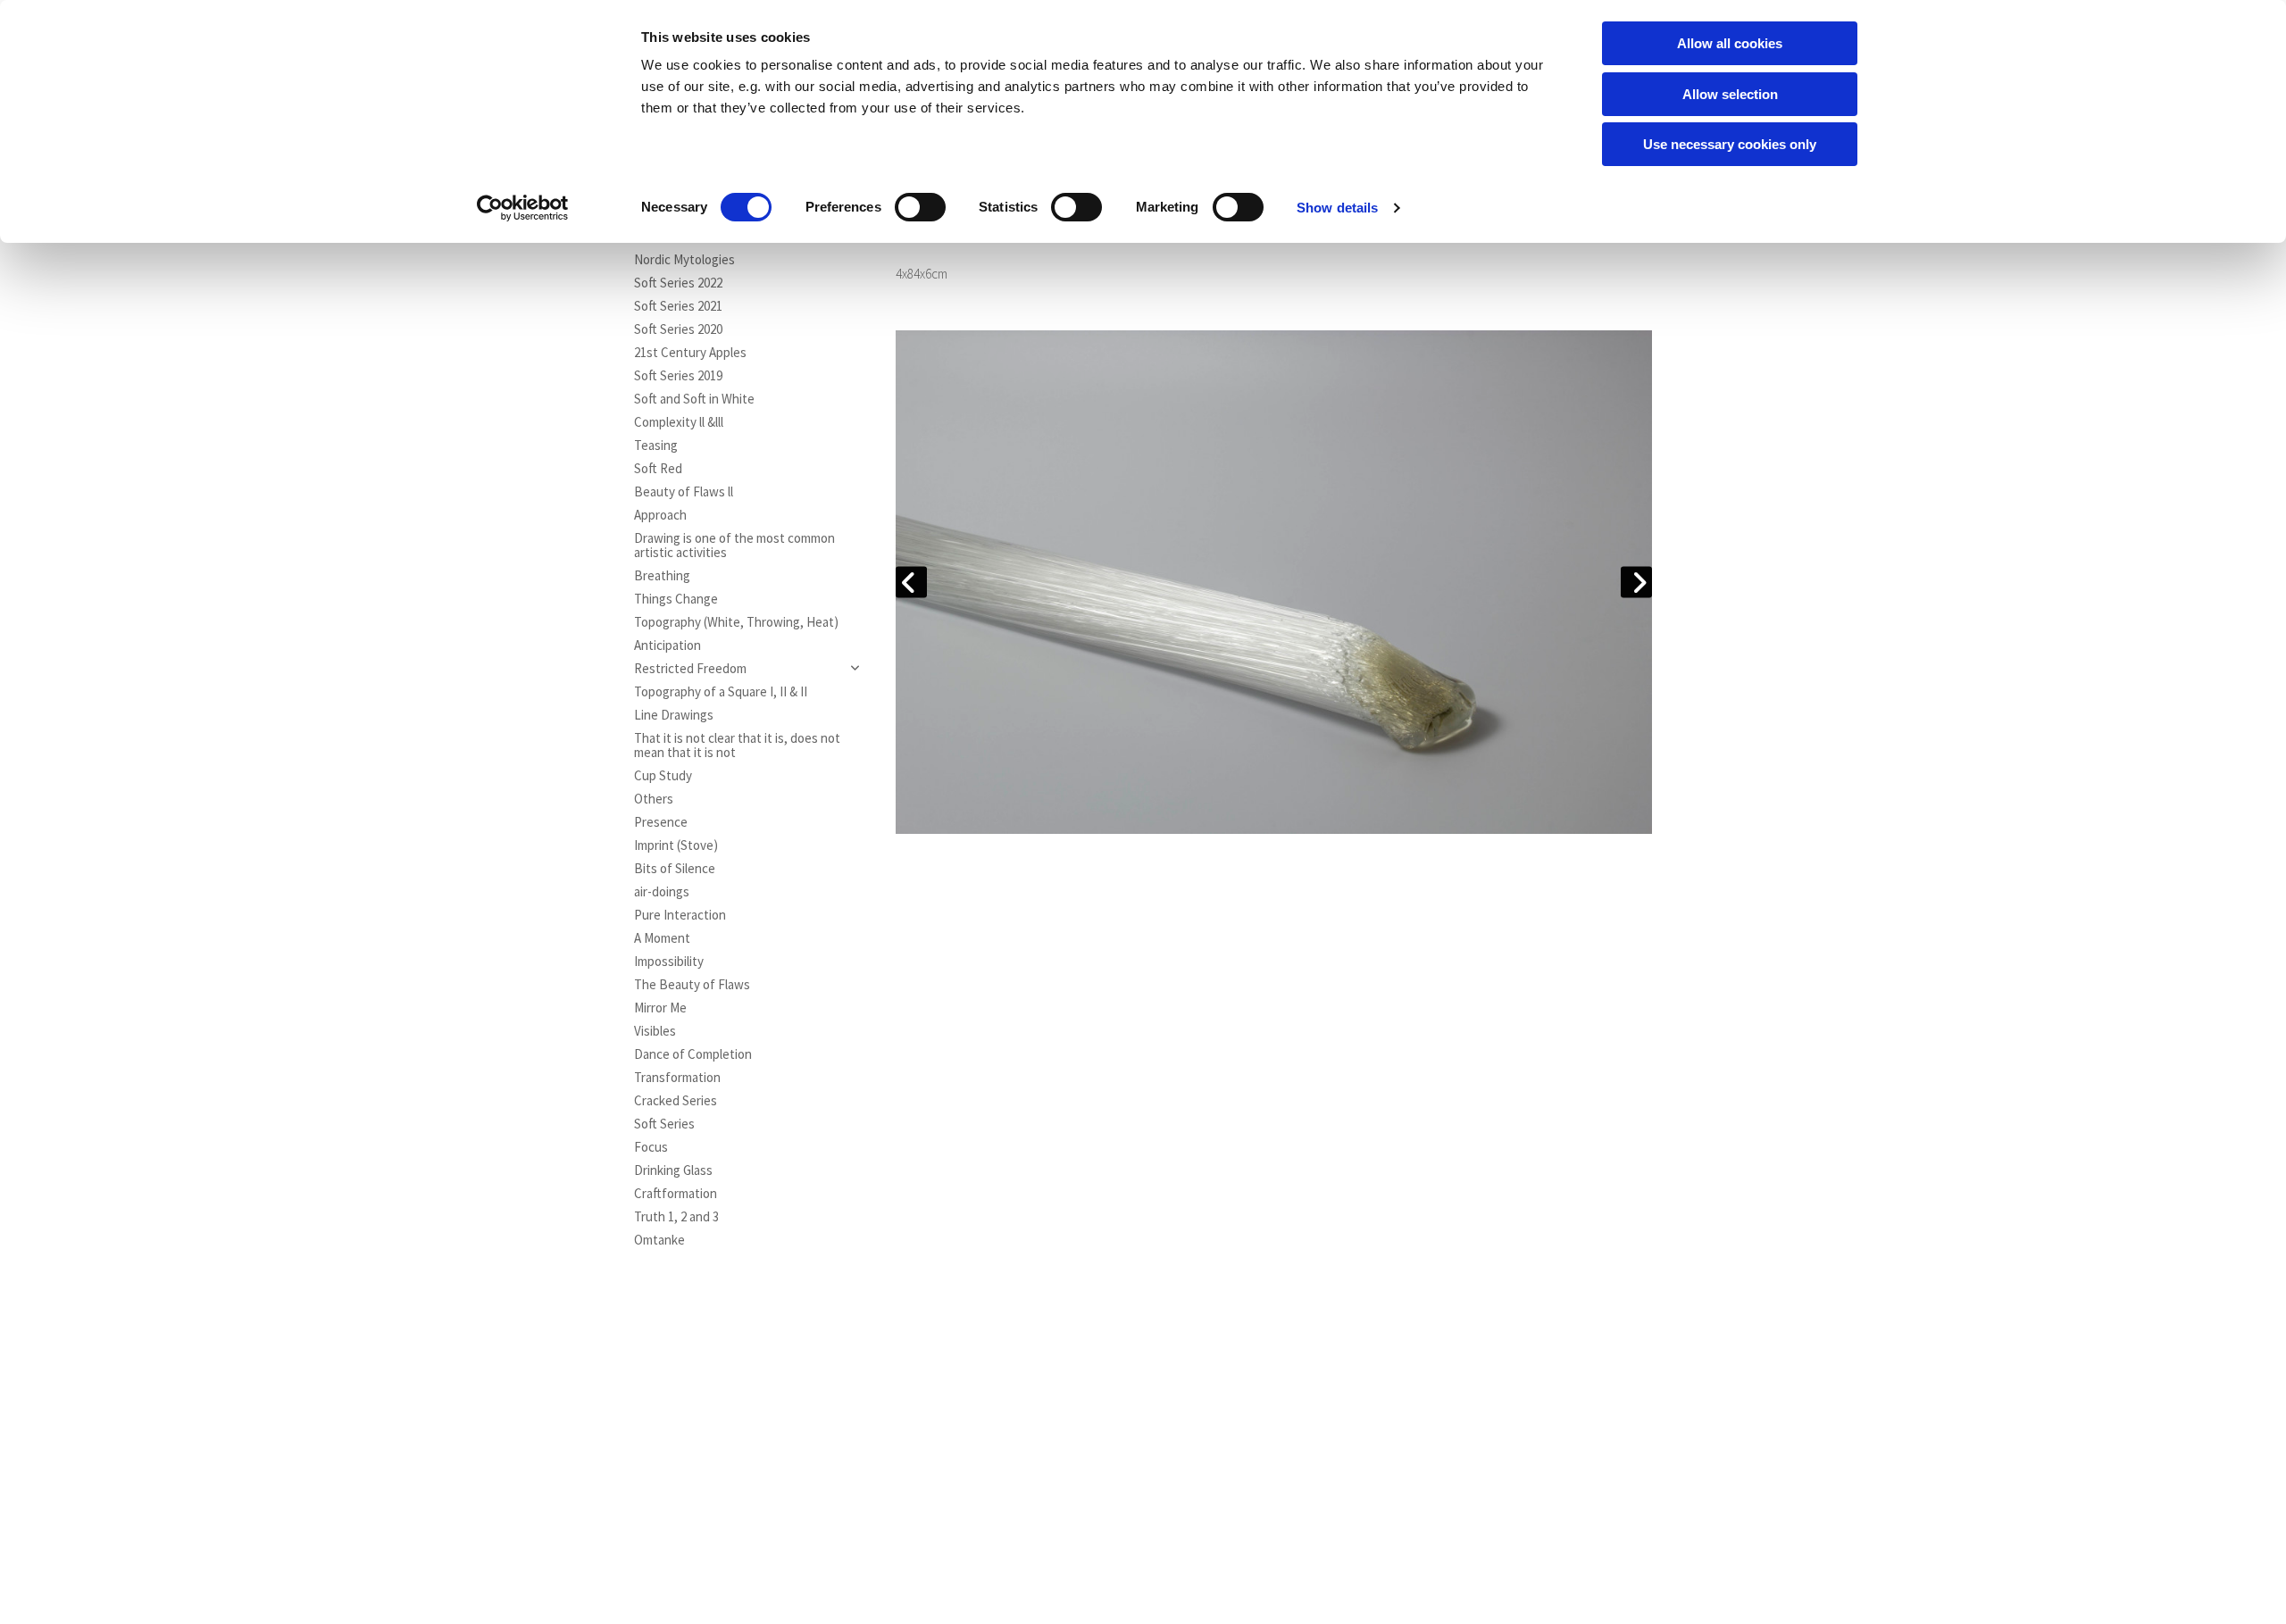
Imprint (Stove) (676, 845)
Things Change (676, 599)
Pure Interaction (680, 915)
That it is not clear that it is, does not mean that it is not (737, 745)
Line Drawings (674, 715)
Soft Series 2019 (678, 376)
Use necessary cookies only (1730, 144)
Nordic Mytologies (684, 260)
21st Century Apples (690, 353)
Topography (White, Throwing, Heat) (736, 622)
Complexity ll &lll (679, 422)
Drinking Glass (673, 1170)
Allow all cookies (1730, 43)
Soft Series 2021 (678, 306)
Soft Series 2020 (678, 329)
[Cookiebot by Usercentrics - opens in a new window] (523, 208)
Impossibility (669, 962)
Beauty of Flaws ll (684, 492)
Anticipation (667, 645)
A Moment (662, 938)
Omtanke (659, 1240)
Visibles (655, 1031)
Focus (651, 1147)
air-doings (662, 892)
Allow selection (1730, 94)
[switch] (920, 207)
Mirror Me (660, 1008)
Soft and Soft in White (694, 399)
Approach (660, 515)
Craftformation (676, 1194)
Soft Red (658, 469)
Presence (661, 822)
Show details (1337, 208)
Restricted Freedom (690, 669)
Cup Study (663, 776)
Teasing (656, 446)
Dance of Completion (693, 1054)
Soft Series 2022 (678, 283)
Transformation (677, 1078)
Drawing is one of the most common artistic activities (734, 545)
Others (654, 799)
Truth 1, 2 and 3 (676, 1217)
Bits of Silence (675, 869)
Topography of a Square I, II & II (721, 692)
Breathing (662, 576)
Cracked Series (676, 1101)
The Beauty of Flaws (692, 985)
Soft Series (664, 1124)
